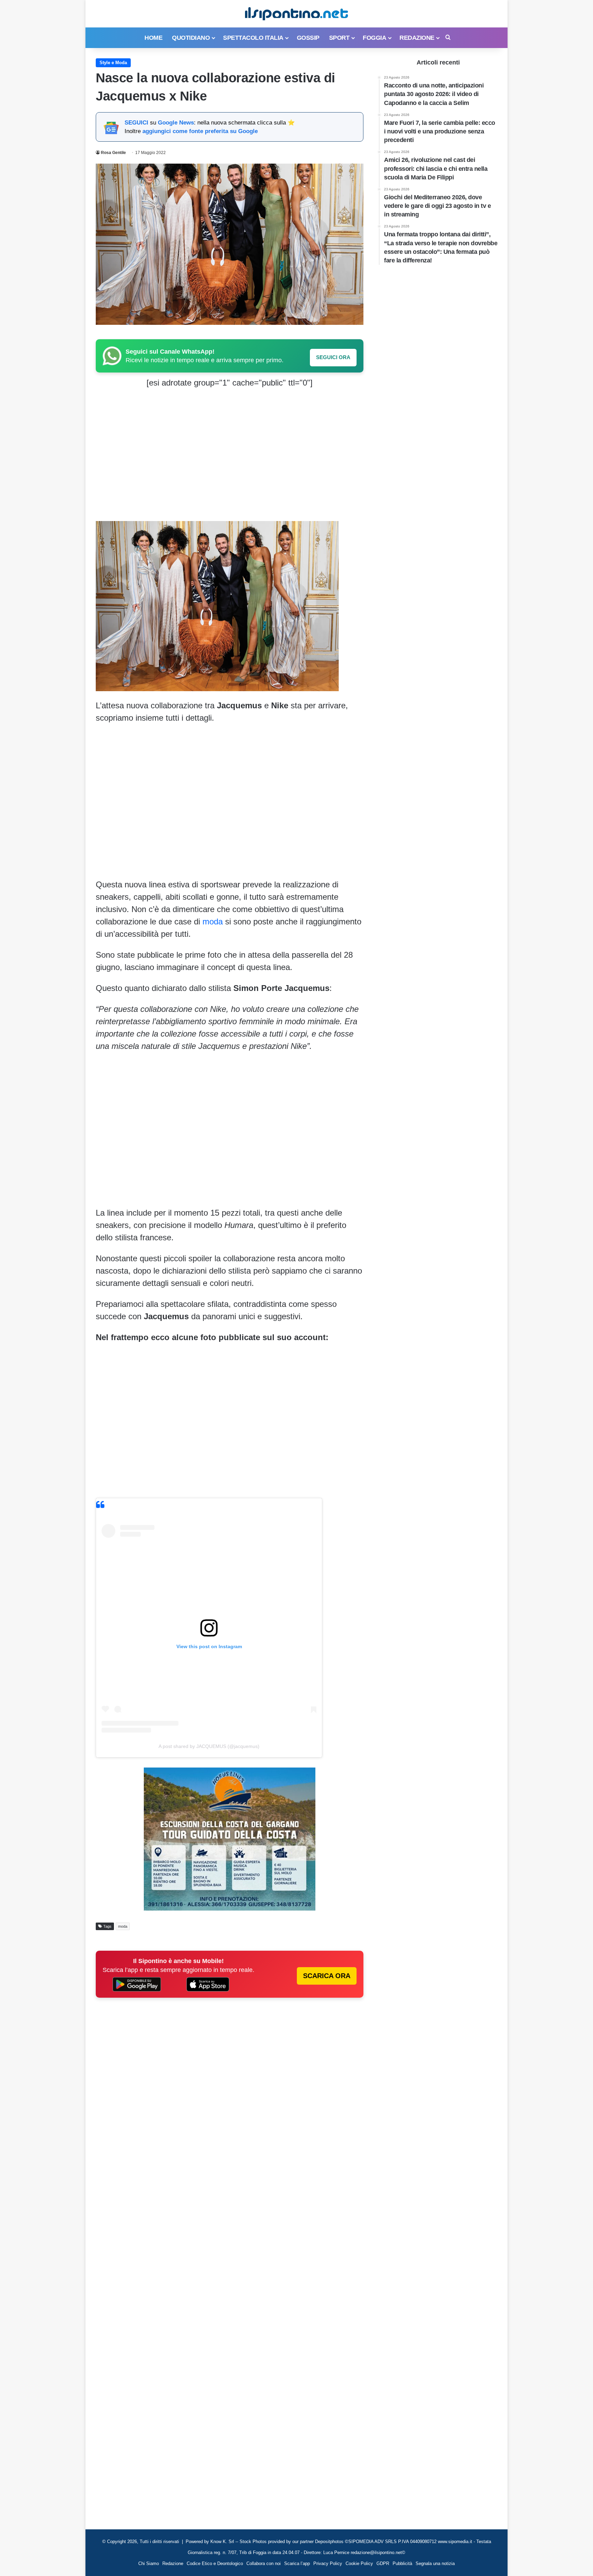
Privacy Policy (328, 2563)
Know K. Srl (222, 2542)
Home (153, 38)
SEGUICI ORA (333, 357)
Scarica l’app (297, 2563)
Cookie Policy (359, 2563)
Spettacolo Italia (253, 38)
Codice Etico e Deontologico (215, 2563)
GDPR (383, 2563)
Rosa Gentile (113, 153)
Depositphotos (330, 2542)
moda (213, 921)
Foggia (374, 38)
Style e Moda (113, 63)
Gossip (308, 38)
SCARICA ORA (327, 1976)
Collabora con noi (264, 2563)
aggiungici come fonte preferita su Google (200, 131)
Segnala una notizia (435, 2563)
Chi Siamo (149, 2563)
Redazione (417, 38)
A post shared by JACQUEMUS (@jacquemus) (209, 1746)
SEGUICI (136, 123)
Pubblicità (402, 2563)
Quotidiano (191, 38)
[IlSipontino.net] (296, 14)
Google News (176, 123)
